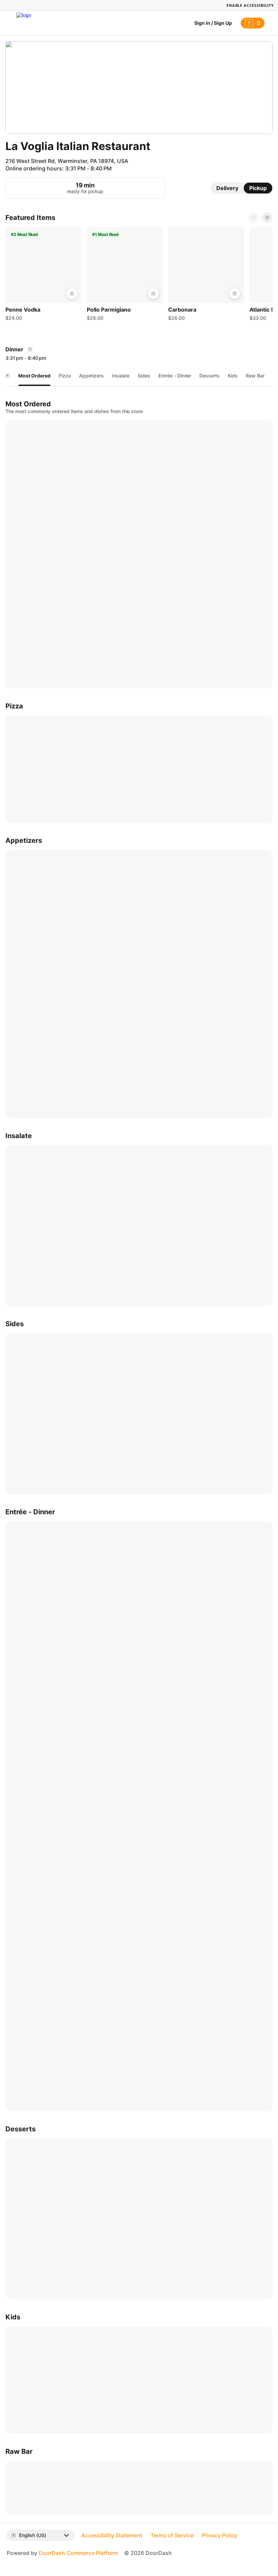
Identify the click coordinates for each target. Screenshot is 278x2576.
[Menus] (30, 349)
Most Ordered (34, 376)
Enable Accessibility (250, 5)
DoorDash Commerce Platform (78, 2553)
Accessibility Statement (112, 2535)
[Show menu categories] (7, 376)
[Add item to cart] (72, 294)
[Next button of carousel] (267, 218)
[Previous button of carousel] (254, 218)
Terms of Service (172, 2535)
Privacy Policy (220, 2535)
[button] (43, 276)
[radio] (227, 188)
